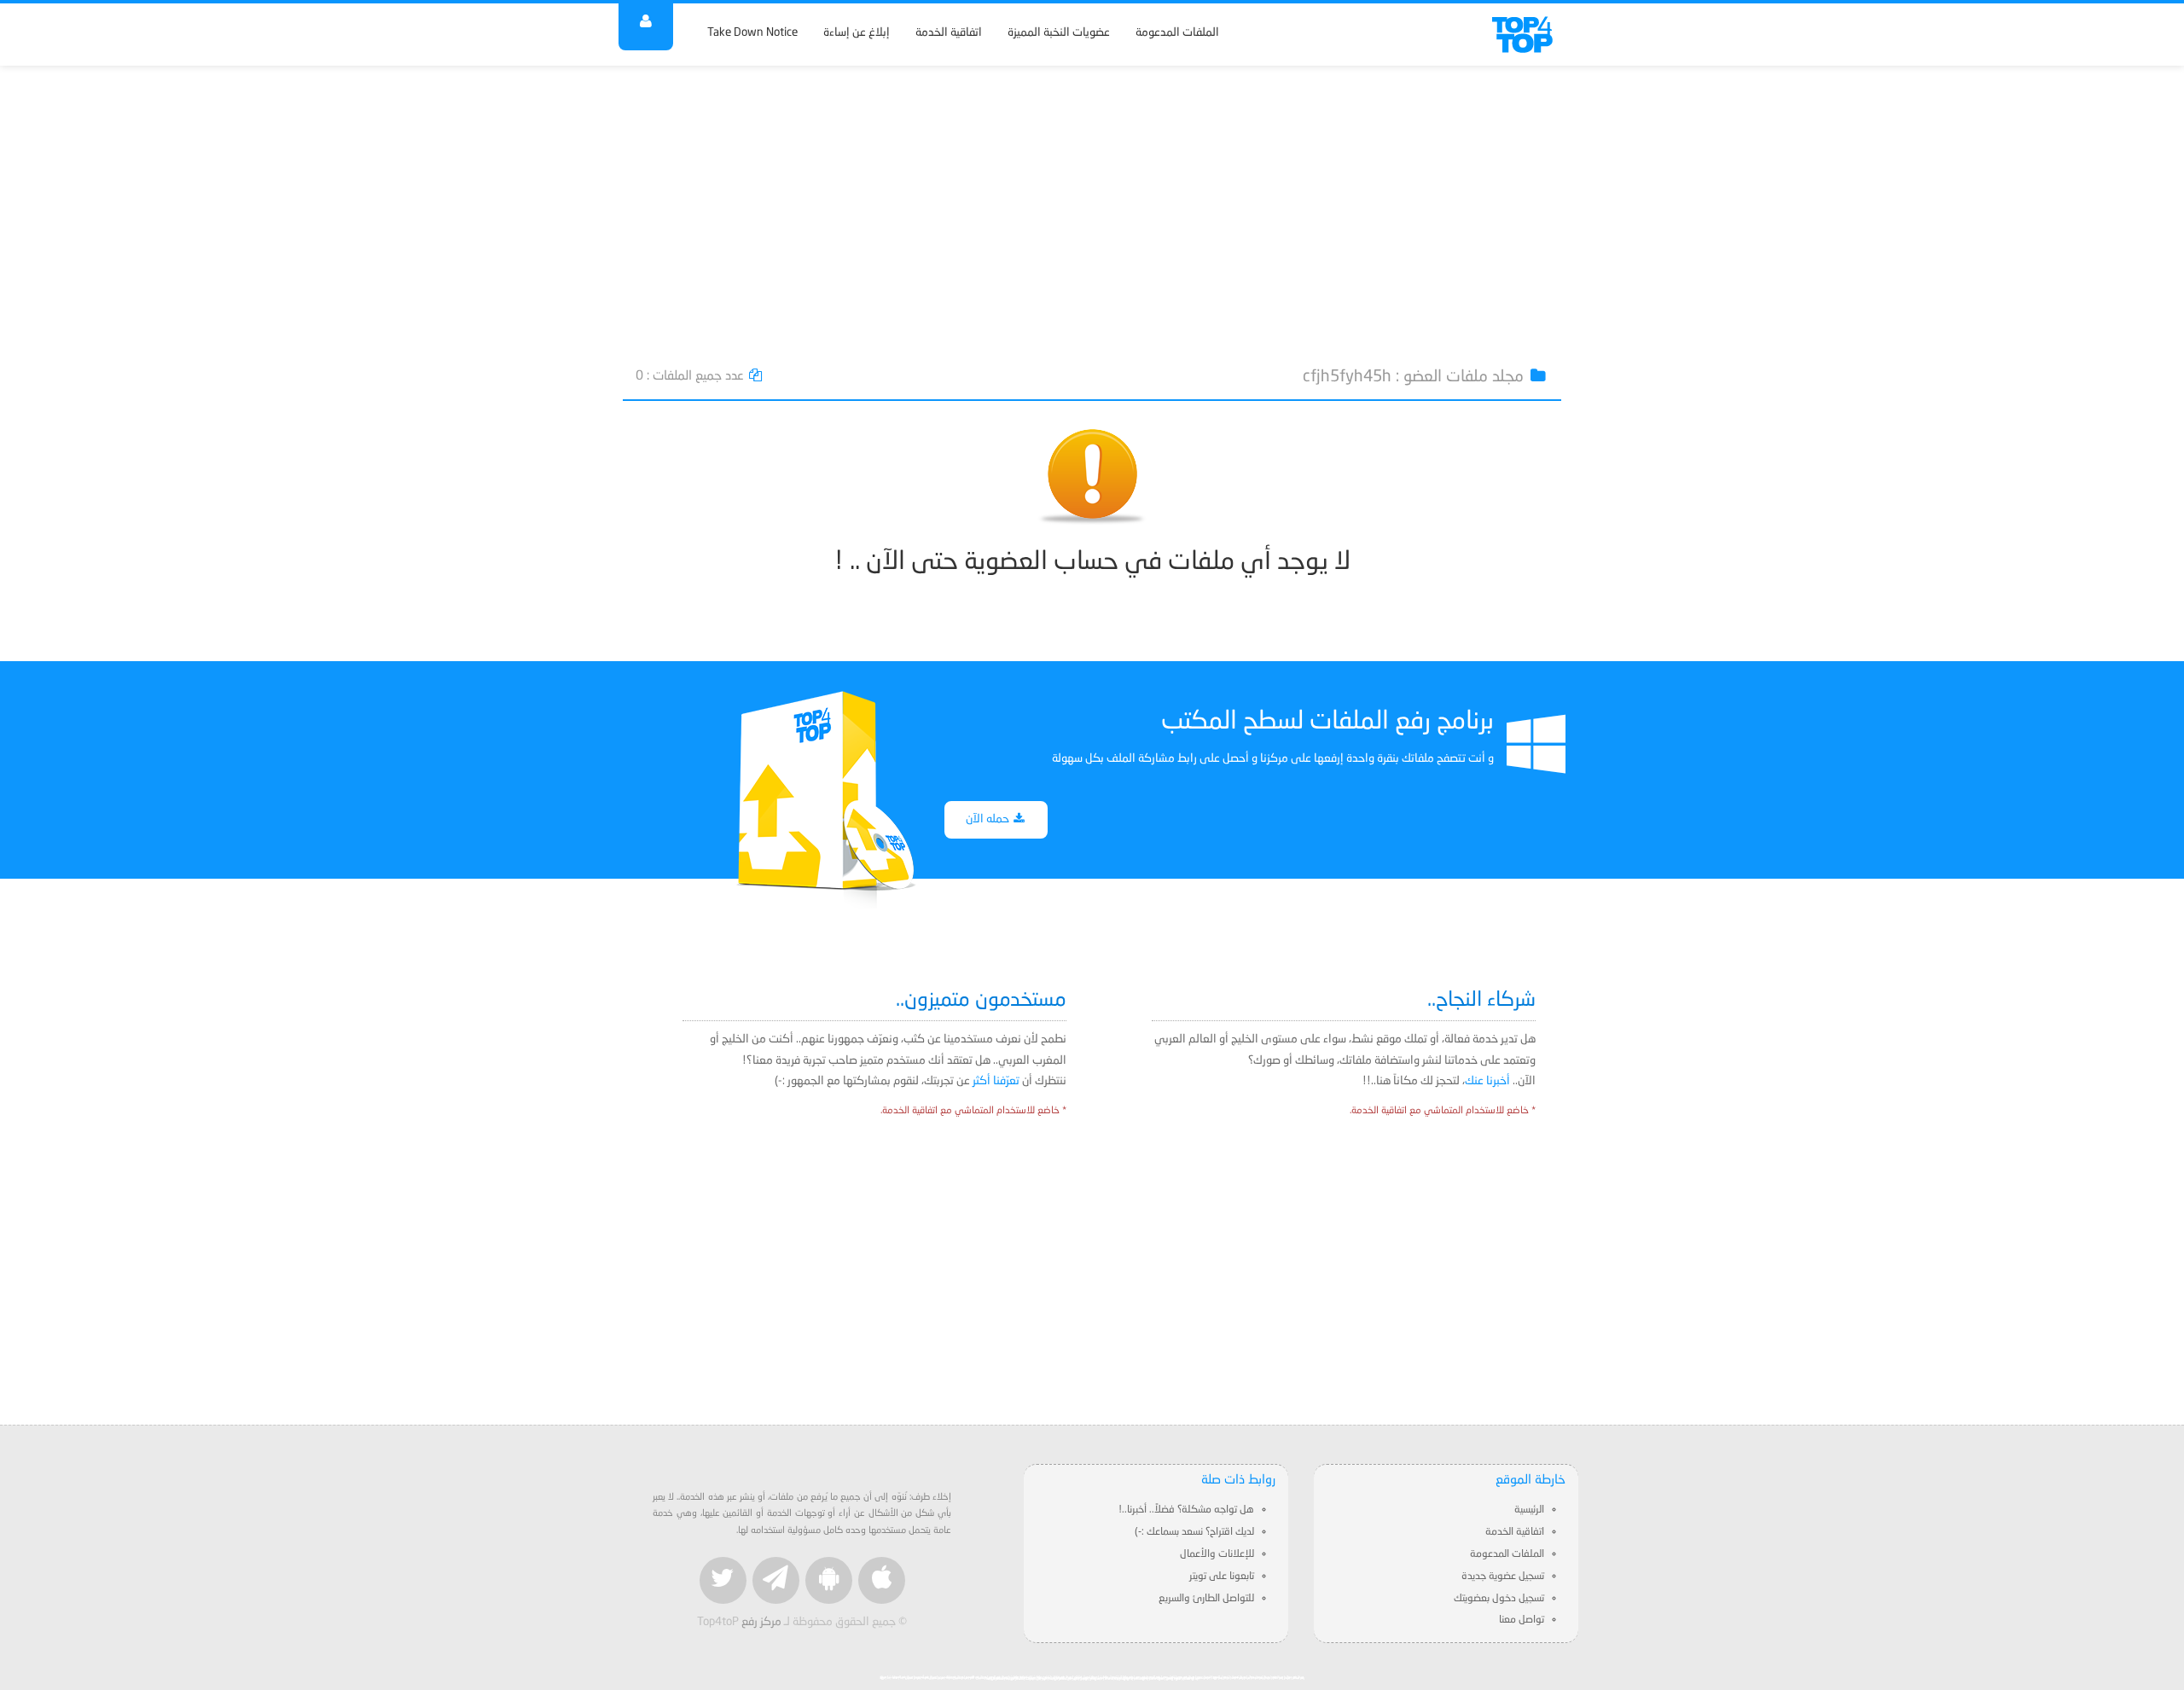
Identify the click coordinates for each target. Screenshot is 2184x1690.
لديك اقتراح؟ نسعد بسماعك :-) (1194, 1532)
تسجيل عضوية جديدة (1503, 1577)
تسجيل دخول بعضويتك (1499, 1599)
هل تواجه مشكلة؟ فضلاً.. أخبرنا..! (1186, 1510)
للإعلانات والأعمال (1217, 1554)
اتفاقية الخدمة (949, 33)
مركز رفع (761, 1622)
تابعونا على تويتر (1222, 1577)
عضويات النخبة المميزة (1059, 33)
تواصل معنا (1522, 1620)
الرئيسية (1529, 1510)
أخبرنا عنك (1487, 1081)
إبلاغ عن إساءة (857, 33)
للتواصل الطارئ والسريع (1206, 1599)
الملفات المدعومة (1177, 33)
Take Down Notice (752, 33)
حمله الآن (989, 819)
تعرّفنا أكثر (996, 1081)
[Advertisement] (1092, 206)
